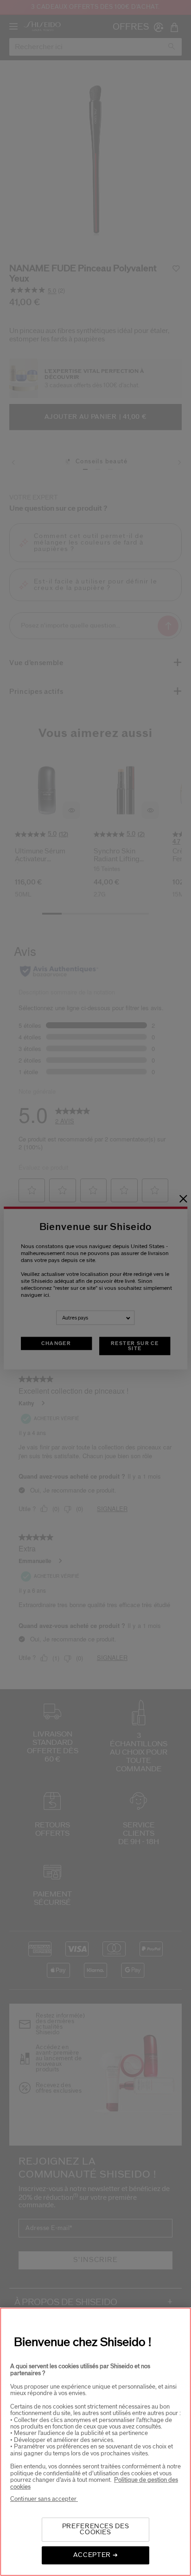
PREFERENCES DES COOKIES (96, 2529)
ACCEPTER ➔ (96, 2555)
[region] (95, 2442)
